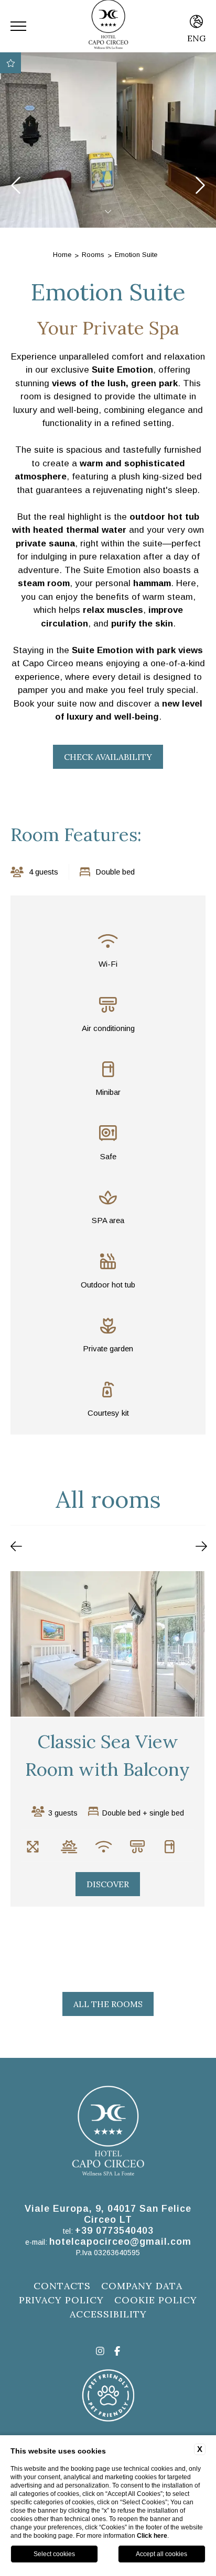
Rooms (93, 255)
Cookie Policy (156, 2300)
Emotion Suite (136, 255)
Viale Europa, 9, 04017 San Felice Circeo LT (108, 2214)
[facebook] (117, 2352)
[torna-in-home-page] (108, 2133)
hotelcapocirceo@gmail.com (120, 2242)
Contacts (62, 2286)
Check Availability (108, 757)
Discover (183, 1933)
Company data (142, 2286)
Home (62, 255)
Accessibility (108, 2314)
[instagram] (100, 2352)
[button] (16, 1547)
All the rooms (108, 2004)
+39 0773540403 (114, 2231)
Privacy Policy (61, 2300)
